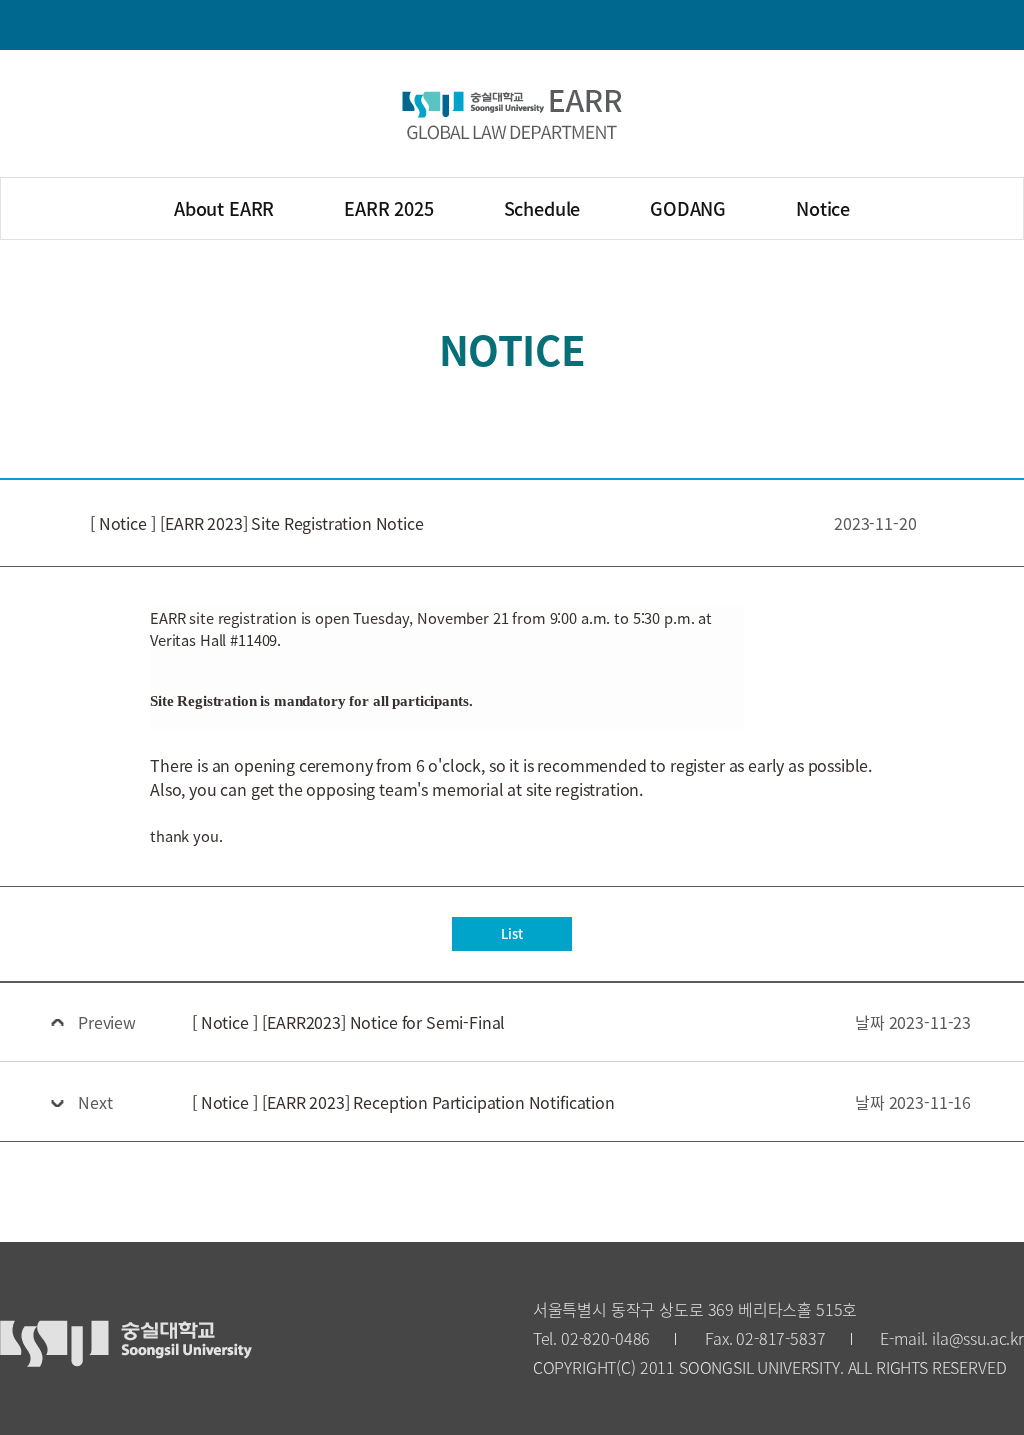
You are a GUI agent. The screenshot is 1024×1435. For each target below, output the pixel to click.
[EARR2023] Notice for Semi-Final (348, 1022)
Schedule (542, 208)
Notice (823, 208)
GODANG (688, 208)
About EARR (224, 208)
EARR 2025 (388, 208)
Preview (107, 1022)
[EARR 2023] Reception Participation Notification (403, 1102)
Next (95, 1102)
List (511, 933)
